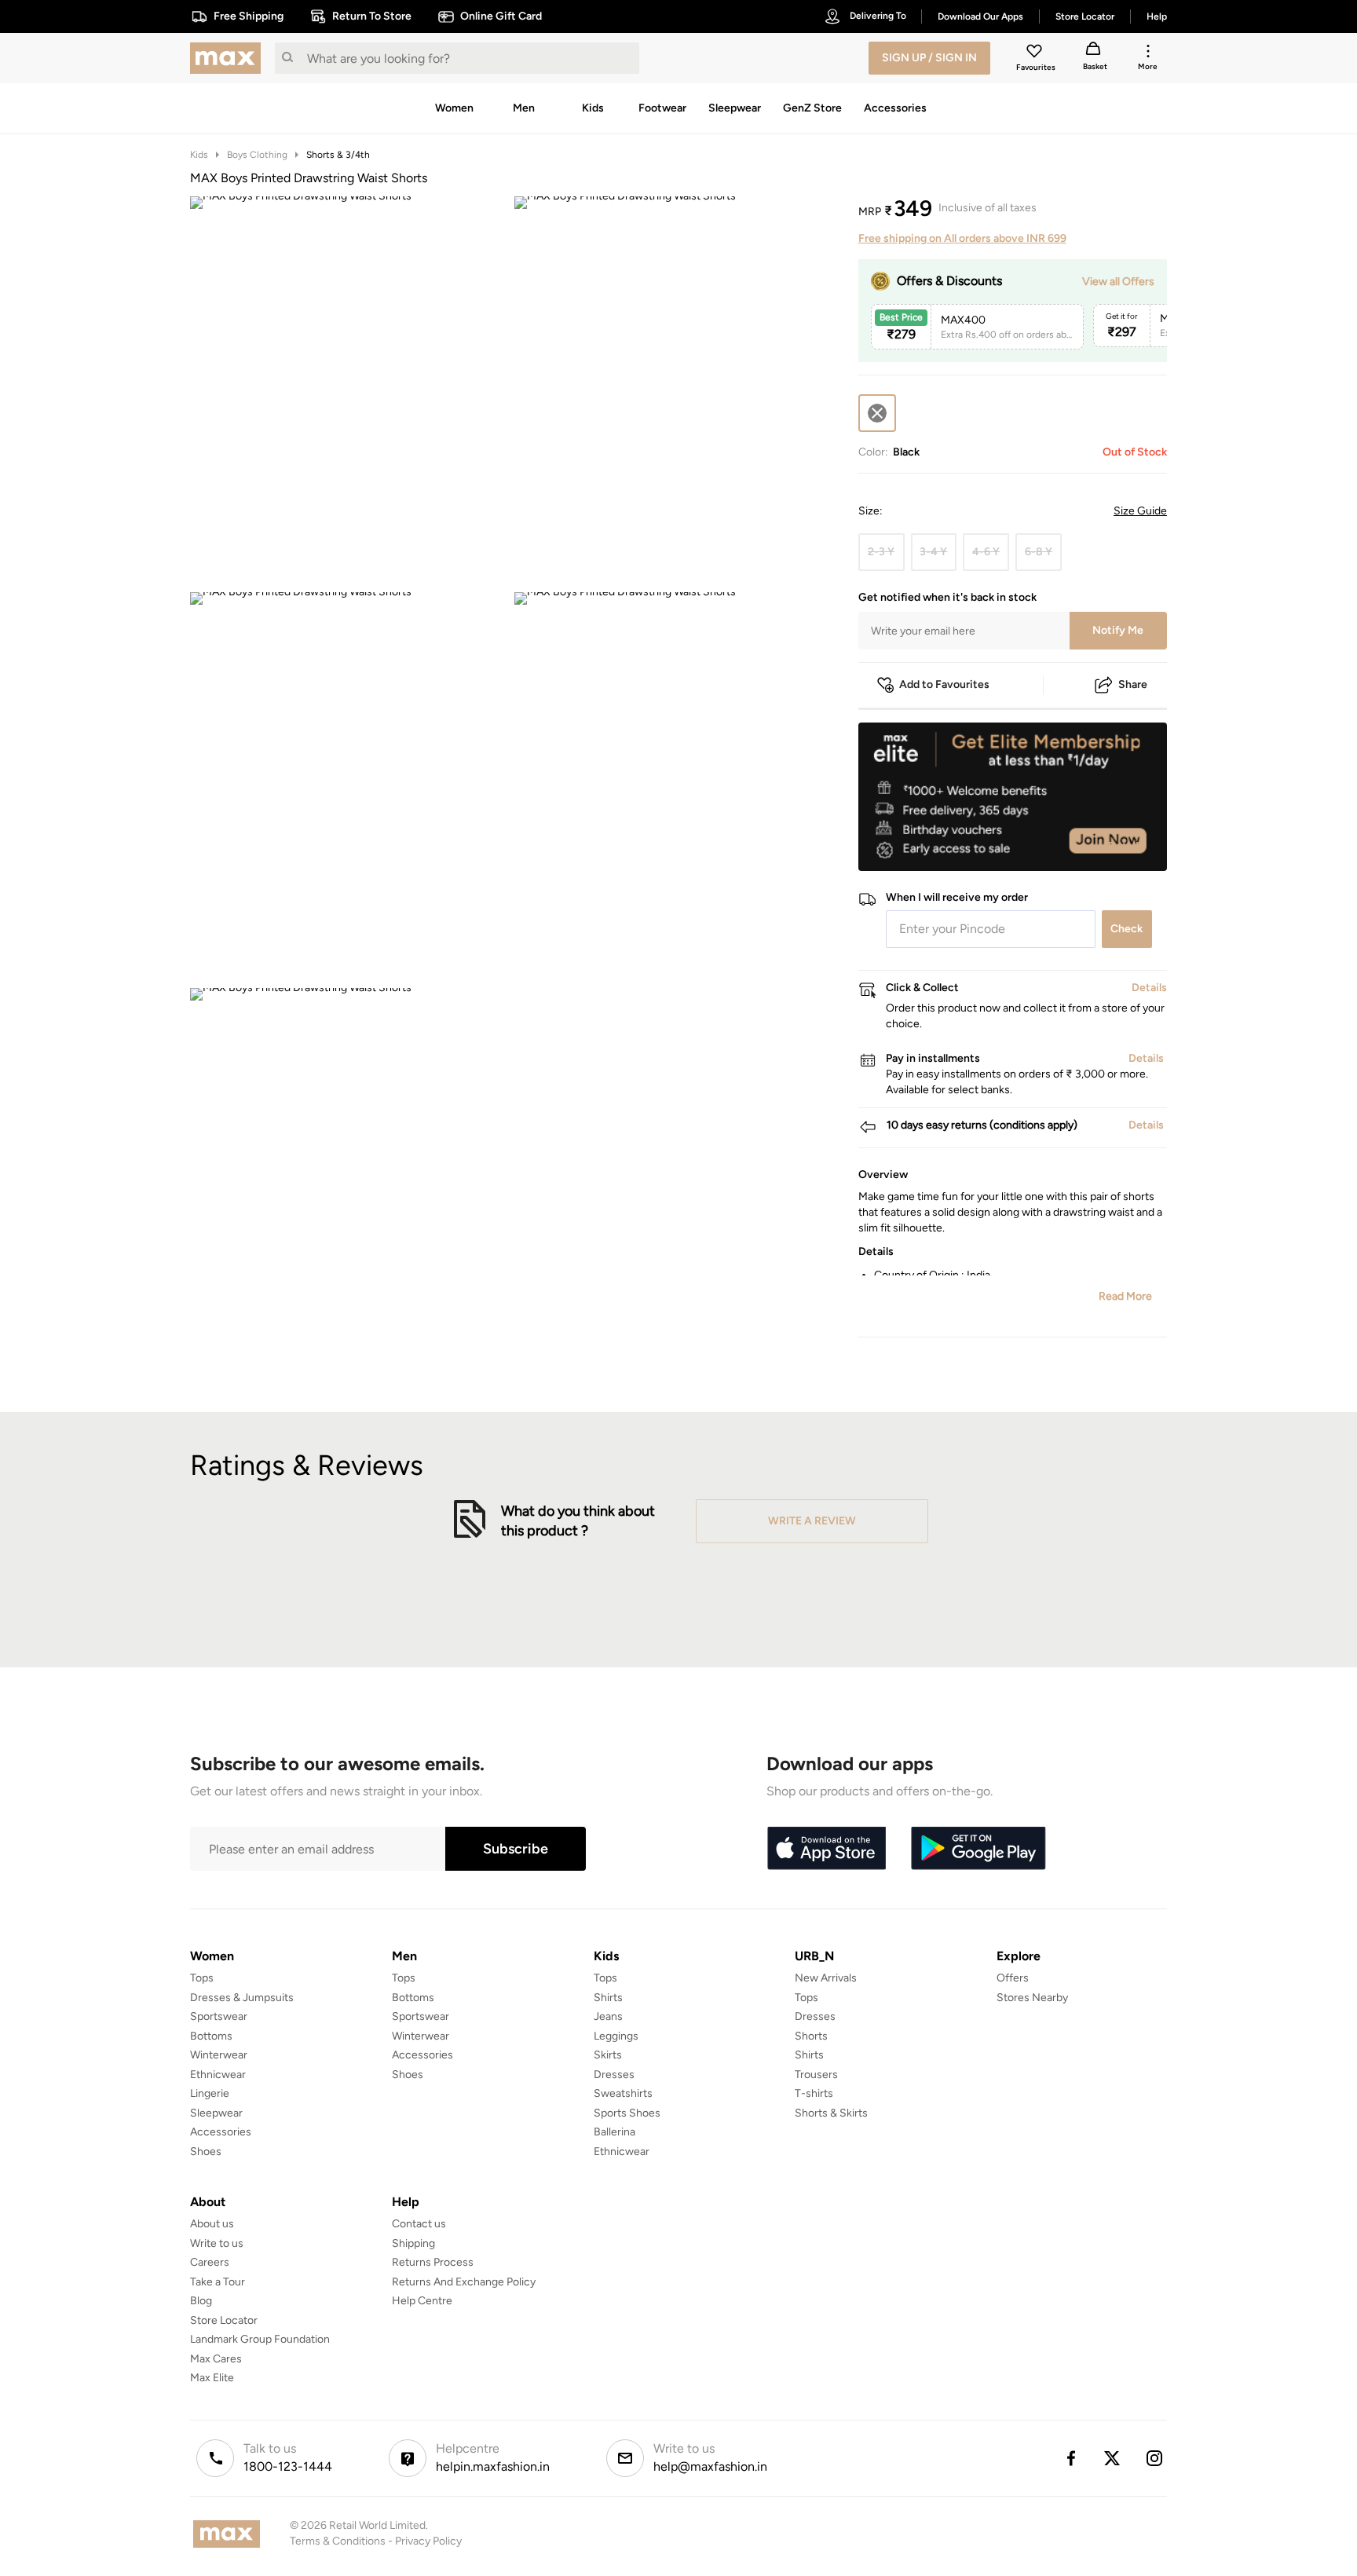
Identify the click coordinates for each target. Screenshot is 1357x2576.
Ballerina (614, 2132)
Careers (210, 2262)
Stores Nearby (1032, 1998)
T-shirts (814, 2093)
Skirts (608, 2055)
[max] (229, 58)
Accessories (221, 2132)
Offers (1013, 1978)
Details (1127, 846)
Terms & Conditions (338, 2541)
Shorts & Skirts (831, 2113)
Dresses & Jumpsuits (242, 1998)
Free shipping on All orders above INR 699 (962, 238)
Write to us (217, 2243)
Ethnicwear (218, 2075)
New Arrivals (826, 1978)
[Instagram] (1155, 2458)
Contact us (419, 2224)
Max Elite (212, 2378)
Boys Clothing (257, 155)
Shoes (206, 2152)
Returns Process (433, 2262)
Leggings (616, 2036)
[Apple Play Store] (826, 1849)
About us (212, 2224)
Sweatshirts (623, 2093)
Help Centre (422, 2301)
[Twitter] (1113, 2458)
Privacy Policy (428, 2541)
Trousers (816, 2075)
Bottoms (211, 2036)
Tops (202, 1978)
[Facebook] (1070, 2458)
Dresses (614, 2075)
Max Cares (216, 2359)
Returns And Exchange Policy (464, 2282)
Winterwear (219, 2055)
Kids (199, 155)
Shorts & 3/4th (338, 155)
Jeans (608, 2016)
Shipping (413, 2243)
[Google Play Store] (978, 1849)
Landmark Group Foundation (260, 2339)
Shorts (811, 2036)
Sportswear (219, 2016)
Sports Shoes (627, 2113)
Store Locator (224, 2320)
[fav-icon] (1036, 53)
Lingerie (210, 2093)
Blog (201, 2301)
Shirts (608, 1998)
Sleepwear (216, 2113)
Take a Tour (218, 2282)
